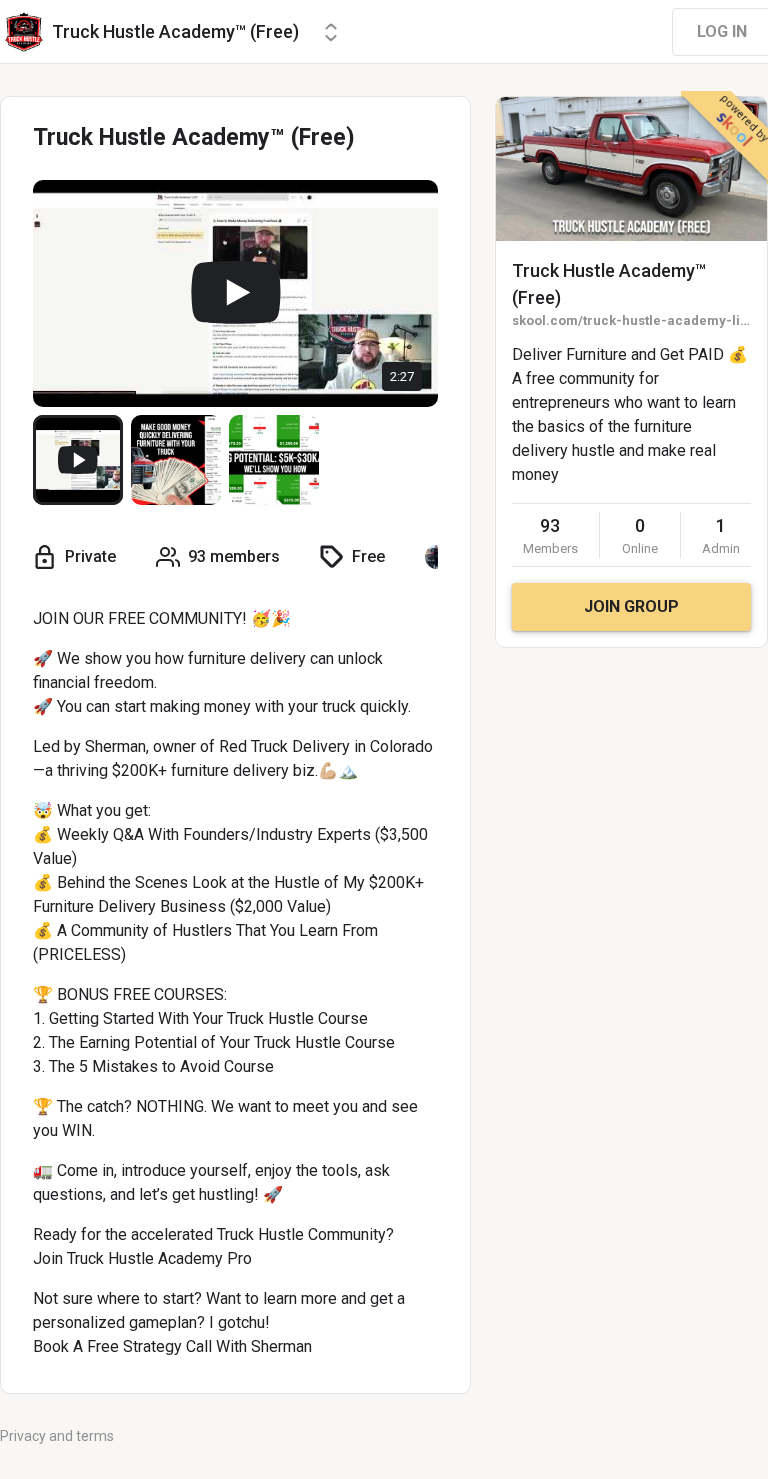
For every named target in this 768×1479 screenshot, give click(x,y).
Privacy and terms (57, 1436)
